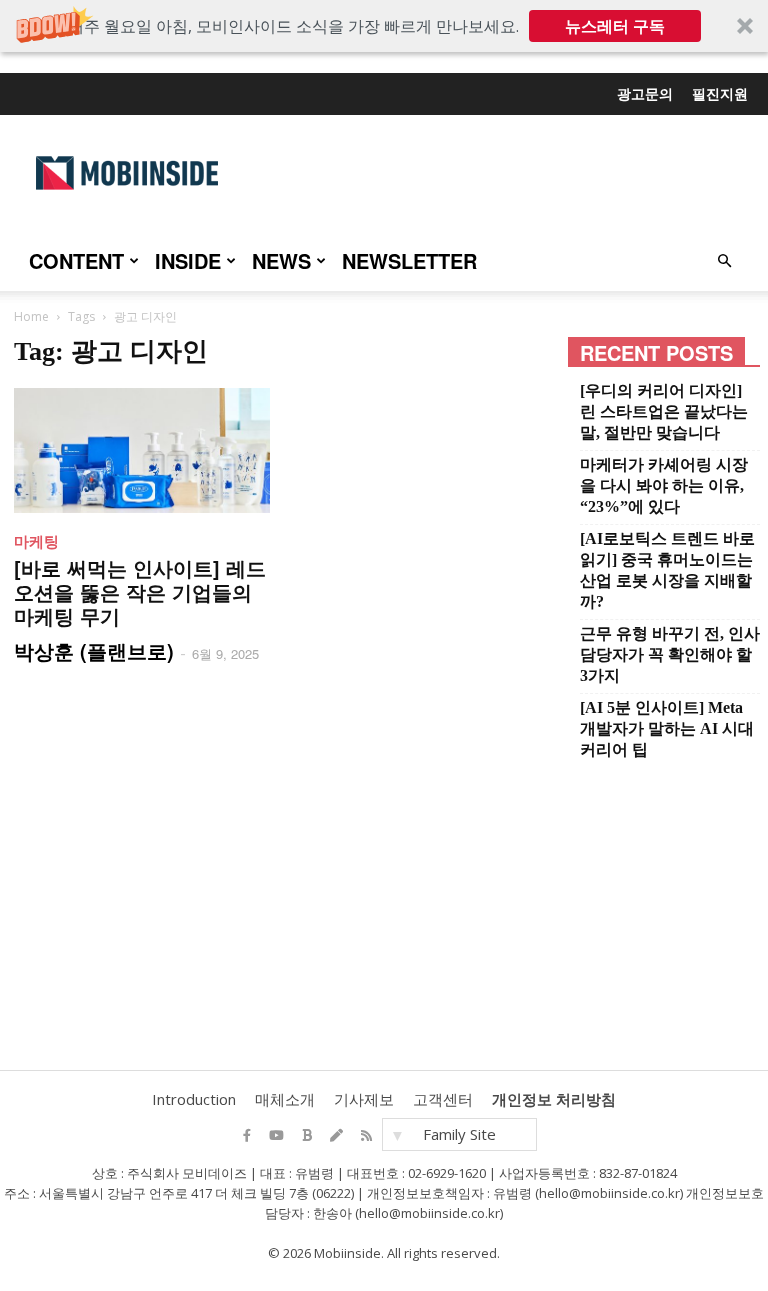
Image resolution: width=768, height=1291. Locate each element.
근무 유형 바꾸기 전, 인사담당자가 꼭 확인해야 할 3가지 (670, 654)
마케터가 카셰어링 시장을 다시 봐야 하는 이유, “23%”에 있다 (664, 485)
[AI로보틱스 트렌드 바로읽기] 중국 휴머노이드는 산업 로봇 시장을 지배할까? (667, 570)
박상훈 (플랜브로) (94, 650)
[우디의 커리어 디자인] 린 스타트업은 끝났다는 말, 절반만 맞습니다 (664, 411)
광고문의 (645, 93)
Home (31, 316)
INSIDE (188, 260)
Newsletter (409, 260)
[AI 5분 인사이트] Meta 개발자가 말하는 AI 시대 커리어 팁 (667, 728)
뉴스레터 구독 (615, 26)
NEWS (281, 260)
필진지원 (720, 93)
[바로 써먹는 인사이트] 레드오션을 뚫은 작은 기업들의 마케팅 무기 (140, 591)
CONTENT (76, 260)
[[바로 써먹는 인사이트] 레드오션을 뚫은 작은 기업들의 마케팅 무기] (142, 450)
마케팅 (36, 541)
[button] (384, 26)
